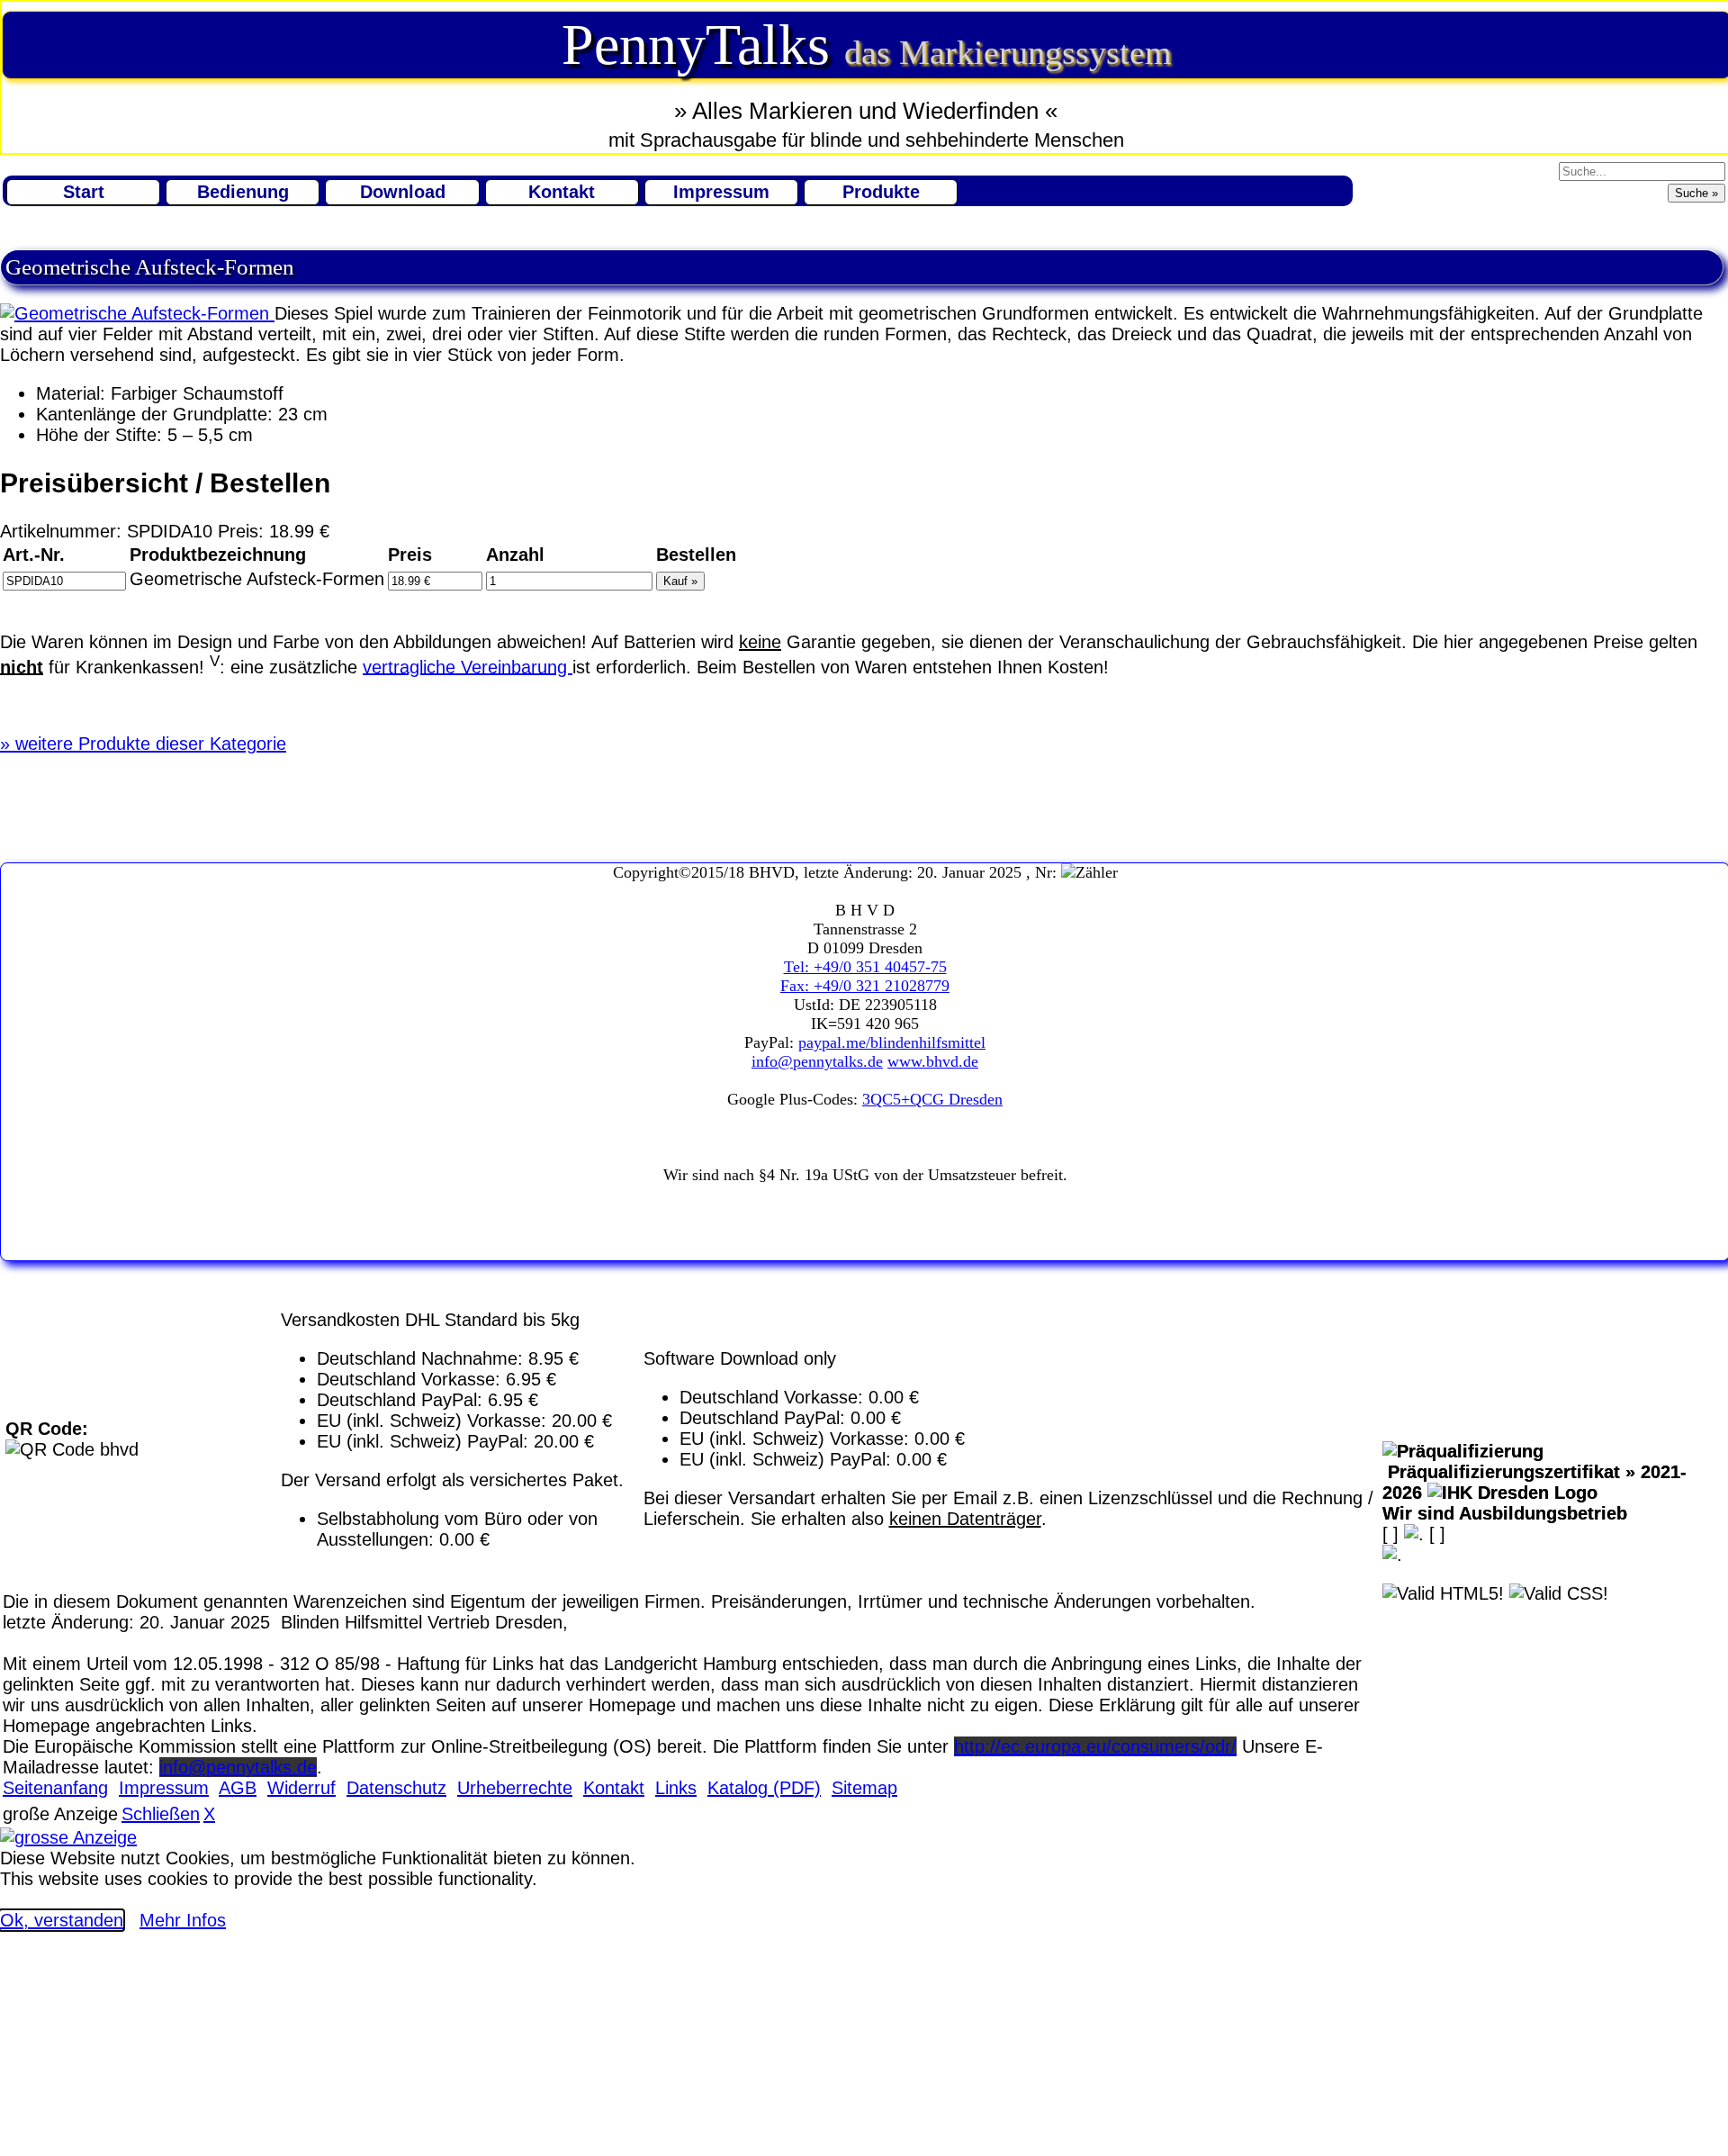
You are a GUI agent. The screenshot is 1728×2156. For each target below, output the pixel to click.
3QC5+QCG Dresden (932, 1099)
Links (676, 1788)
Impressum (721, 192)
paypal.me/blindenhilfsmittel (892, 1042)
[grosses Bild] (137, 313)
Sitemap (864, 1788)
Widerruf (301, 1788)
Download (403, 192)
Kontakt (562, 192)
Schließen (161, 1814)
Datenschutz (396, 1788)
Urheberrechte (515, 1788)
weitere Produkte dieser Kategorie (143, 744)
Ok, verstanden (62, 1920)
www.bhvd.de (933, 1061)
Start (84, 192)
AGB (238, 1788)
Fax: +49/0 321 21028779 (865, 986)
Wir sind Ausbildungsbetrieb (1505, 1513)
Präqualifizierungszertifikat (1534, 1482)
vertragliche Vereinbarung (468, 666)
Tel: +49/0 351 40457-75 (865, 967)
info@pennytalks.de (817, 1061)
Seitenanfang (55, 1788)
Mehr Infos (183, 1920)
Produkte (881, 192)
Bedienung (243, 192)
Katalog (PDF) (764, 1788)
